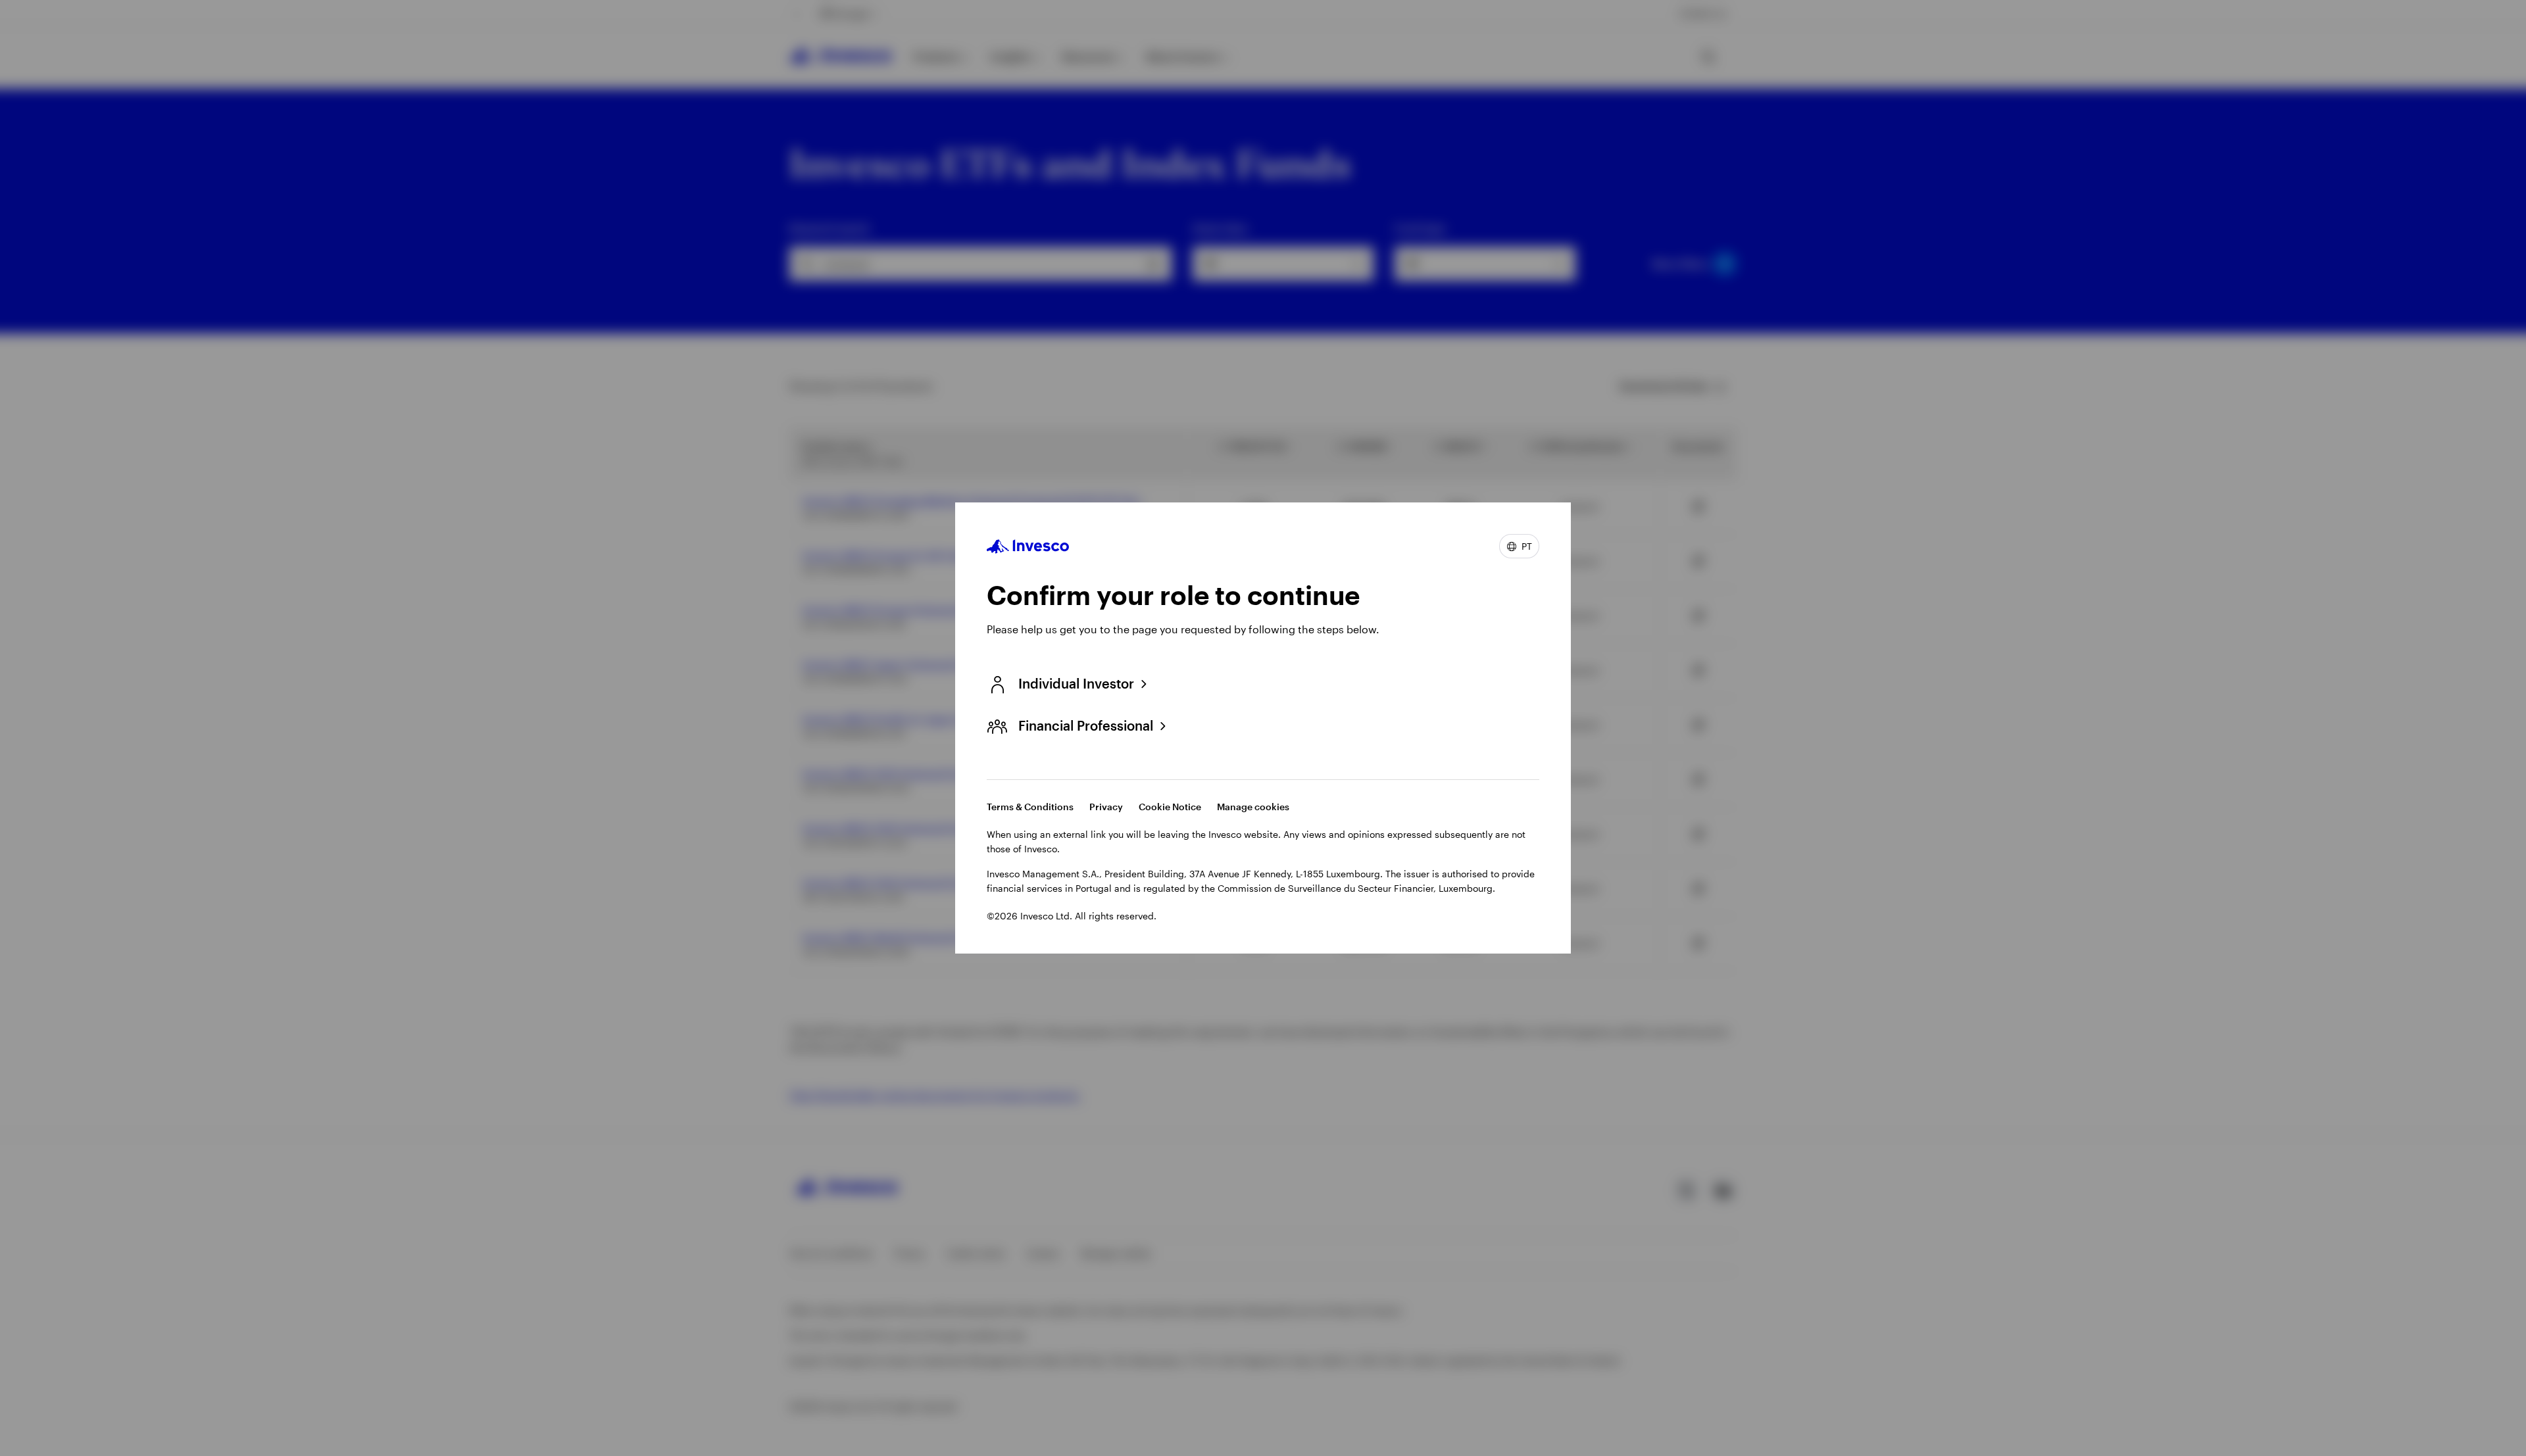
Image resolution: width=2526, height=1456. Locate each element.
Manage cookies (1253, 807)
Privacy (1106, 807)
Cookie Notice (1170, 807)
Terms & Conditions (1030, 807)
